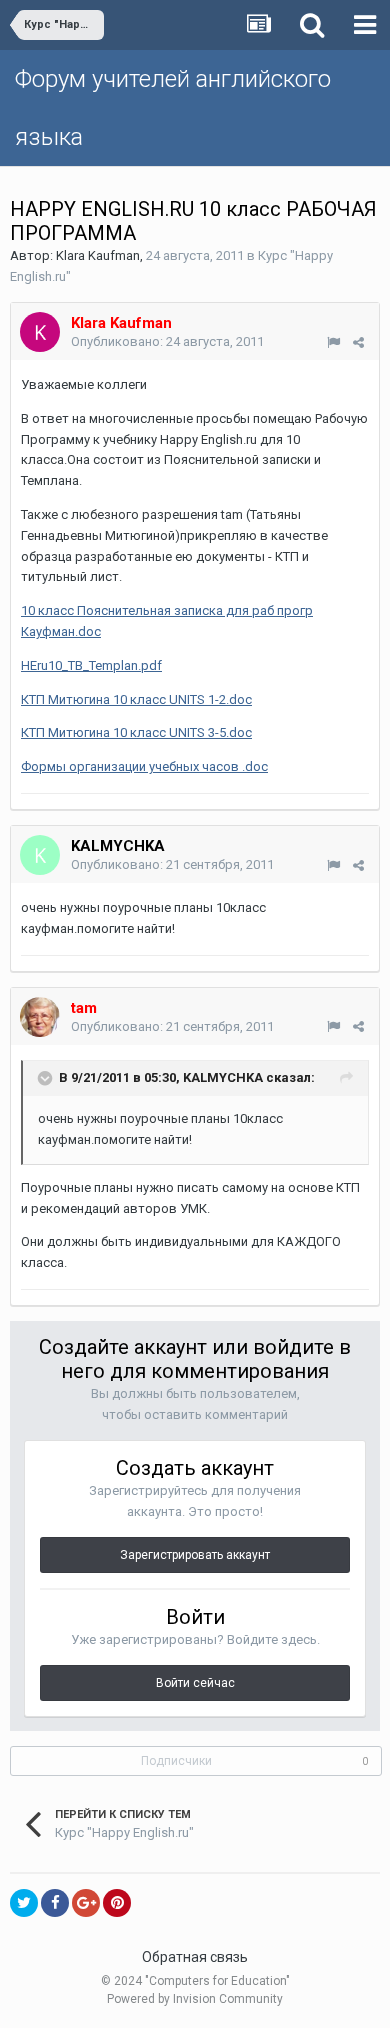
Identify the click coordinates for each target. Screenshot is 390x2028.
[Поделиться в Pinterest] (117, 1903)
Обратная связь (195, 1957)
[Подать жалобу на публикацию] (333, 342)
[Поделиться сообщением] (358, 342)
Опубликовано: (167, 341)
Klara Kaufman (98, 255)
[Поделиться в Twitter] (24, 1903)
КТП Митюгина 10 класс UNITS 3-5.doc (136, 732)
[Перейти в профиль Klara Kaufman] (40, 332)
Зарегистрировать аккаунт (195, 1555)
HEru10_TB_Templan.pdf (91, 665)
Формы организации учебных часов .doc (144, 766)
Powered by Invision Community (195, 1999)
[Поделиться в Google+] (86, 1903)
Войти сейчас (195, 1683)
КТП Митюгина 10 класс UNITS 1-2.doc (136, 699)
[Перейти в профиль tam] (40, 1017)
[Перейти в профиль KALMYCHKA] (40, 855)
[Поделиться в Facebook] (55, 1903)
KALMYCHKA (118, 846)
